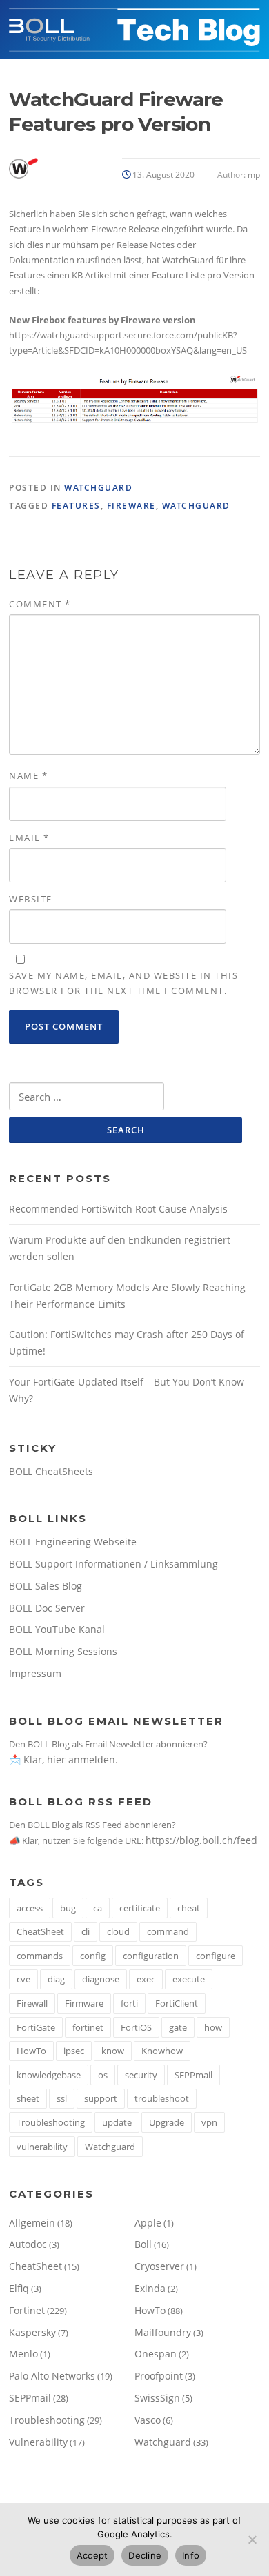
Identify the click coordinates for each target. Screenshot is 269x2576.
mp (254, 175)
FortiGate (36, 2027)
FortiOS (136, 2027)
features (76, 506)
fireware (131, 506)
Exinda (150, 2288)
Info (191, 2555)
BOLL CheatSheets (51, 1471)
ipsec (74, 2051)
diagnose (101, 1979)
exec (146, 1979)
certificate (140, 1908)
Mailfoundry (163, 2332)
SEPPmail (193, 2075)
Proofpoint (159, 2376)
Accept (92, 2555)
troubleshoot (162, 2098)
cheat (189, 1908)
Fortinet (27, 2310)
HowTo (31, 2051)
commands (40, 1956)
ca (98, 1908)
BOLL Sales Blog (46, 1586)
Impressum (35, 1673)
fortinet (88, 2027)
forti (129, 2003)
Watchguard (98, 488)
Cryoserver (159, 2266)
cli (86, 1931)
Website (31, 899)
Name (28, 775)
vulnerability (42, 2147)
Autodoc (28, 2244)
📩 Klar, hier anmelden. (63, 1759)
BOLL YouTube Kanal (57, 1629)
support (101, 2098)
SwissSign (157, 2398)
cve (23, 1979)
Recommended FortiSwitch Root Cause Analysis (118, 1209)
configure (216, 1956)
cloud (118, 1931)
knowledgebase (49, 2075)
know (113, 2051)
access (30, 1908)
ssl (62, 2098)
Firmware (84, 2003)
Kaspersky (32, 2332)
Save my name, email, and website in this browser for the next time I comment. (123, 983)
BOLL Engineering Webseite (73, 1542)
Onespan (156, 2354)
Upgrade (167, 2122)
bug (68, 1908)
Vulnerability (38, 2442)
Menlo (23, 2354)
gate (178, 2027)
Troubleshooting (51, 2122)
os (103, 2075)
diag (56, 1979)
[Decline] (252, 2539)
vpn (209, 2122)
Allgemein (32, 2223)
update (117, 2122)
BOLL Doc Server (47, 1608)
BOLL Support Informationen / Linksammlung (113, 1564)
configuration (151, 1956)
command (168, 1931)
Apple (148, 2223)
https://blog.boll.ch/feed (201, 1840)
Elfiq (19, 2288)
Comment (40, 604)
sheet (28, 2098)
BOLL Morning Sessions (63, 1651)
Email (29, 838)
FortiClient (177, 2003)
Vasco (148, 2420)
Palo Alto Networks (52, 2376)
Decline (145, 2555)
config (93, 1956)
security (141, 2075)
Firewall (32, 2003)
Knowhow (162, 2051)
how (213, 2027)
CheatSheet (40, 1931)
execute (189, 1979)
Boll (143, 2244)
